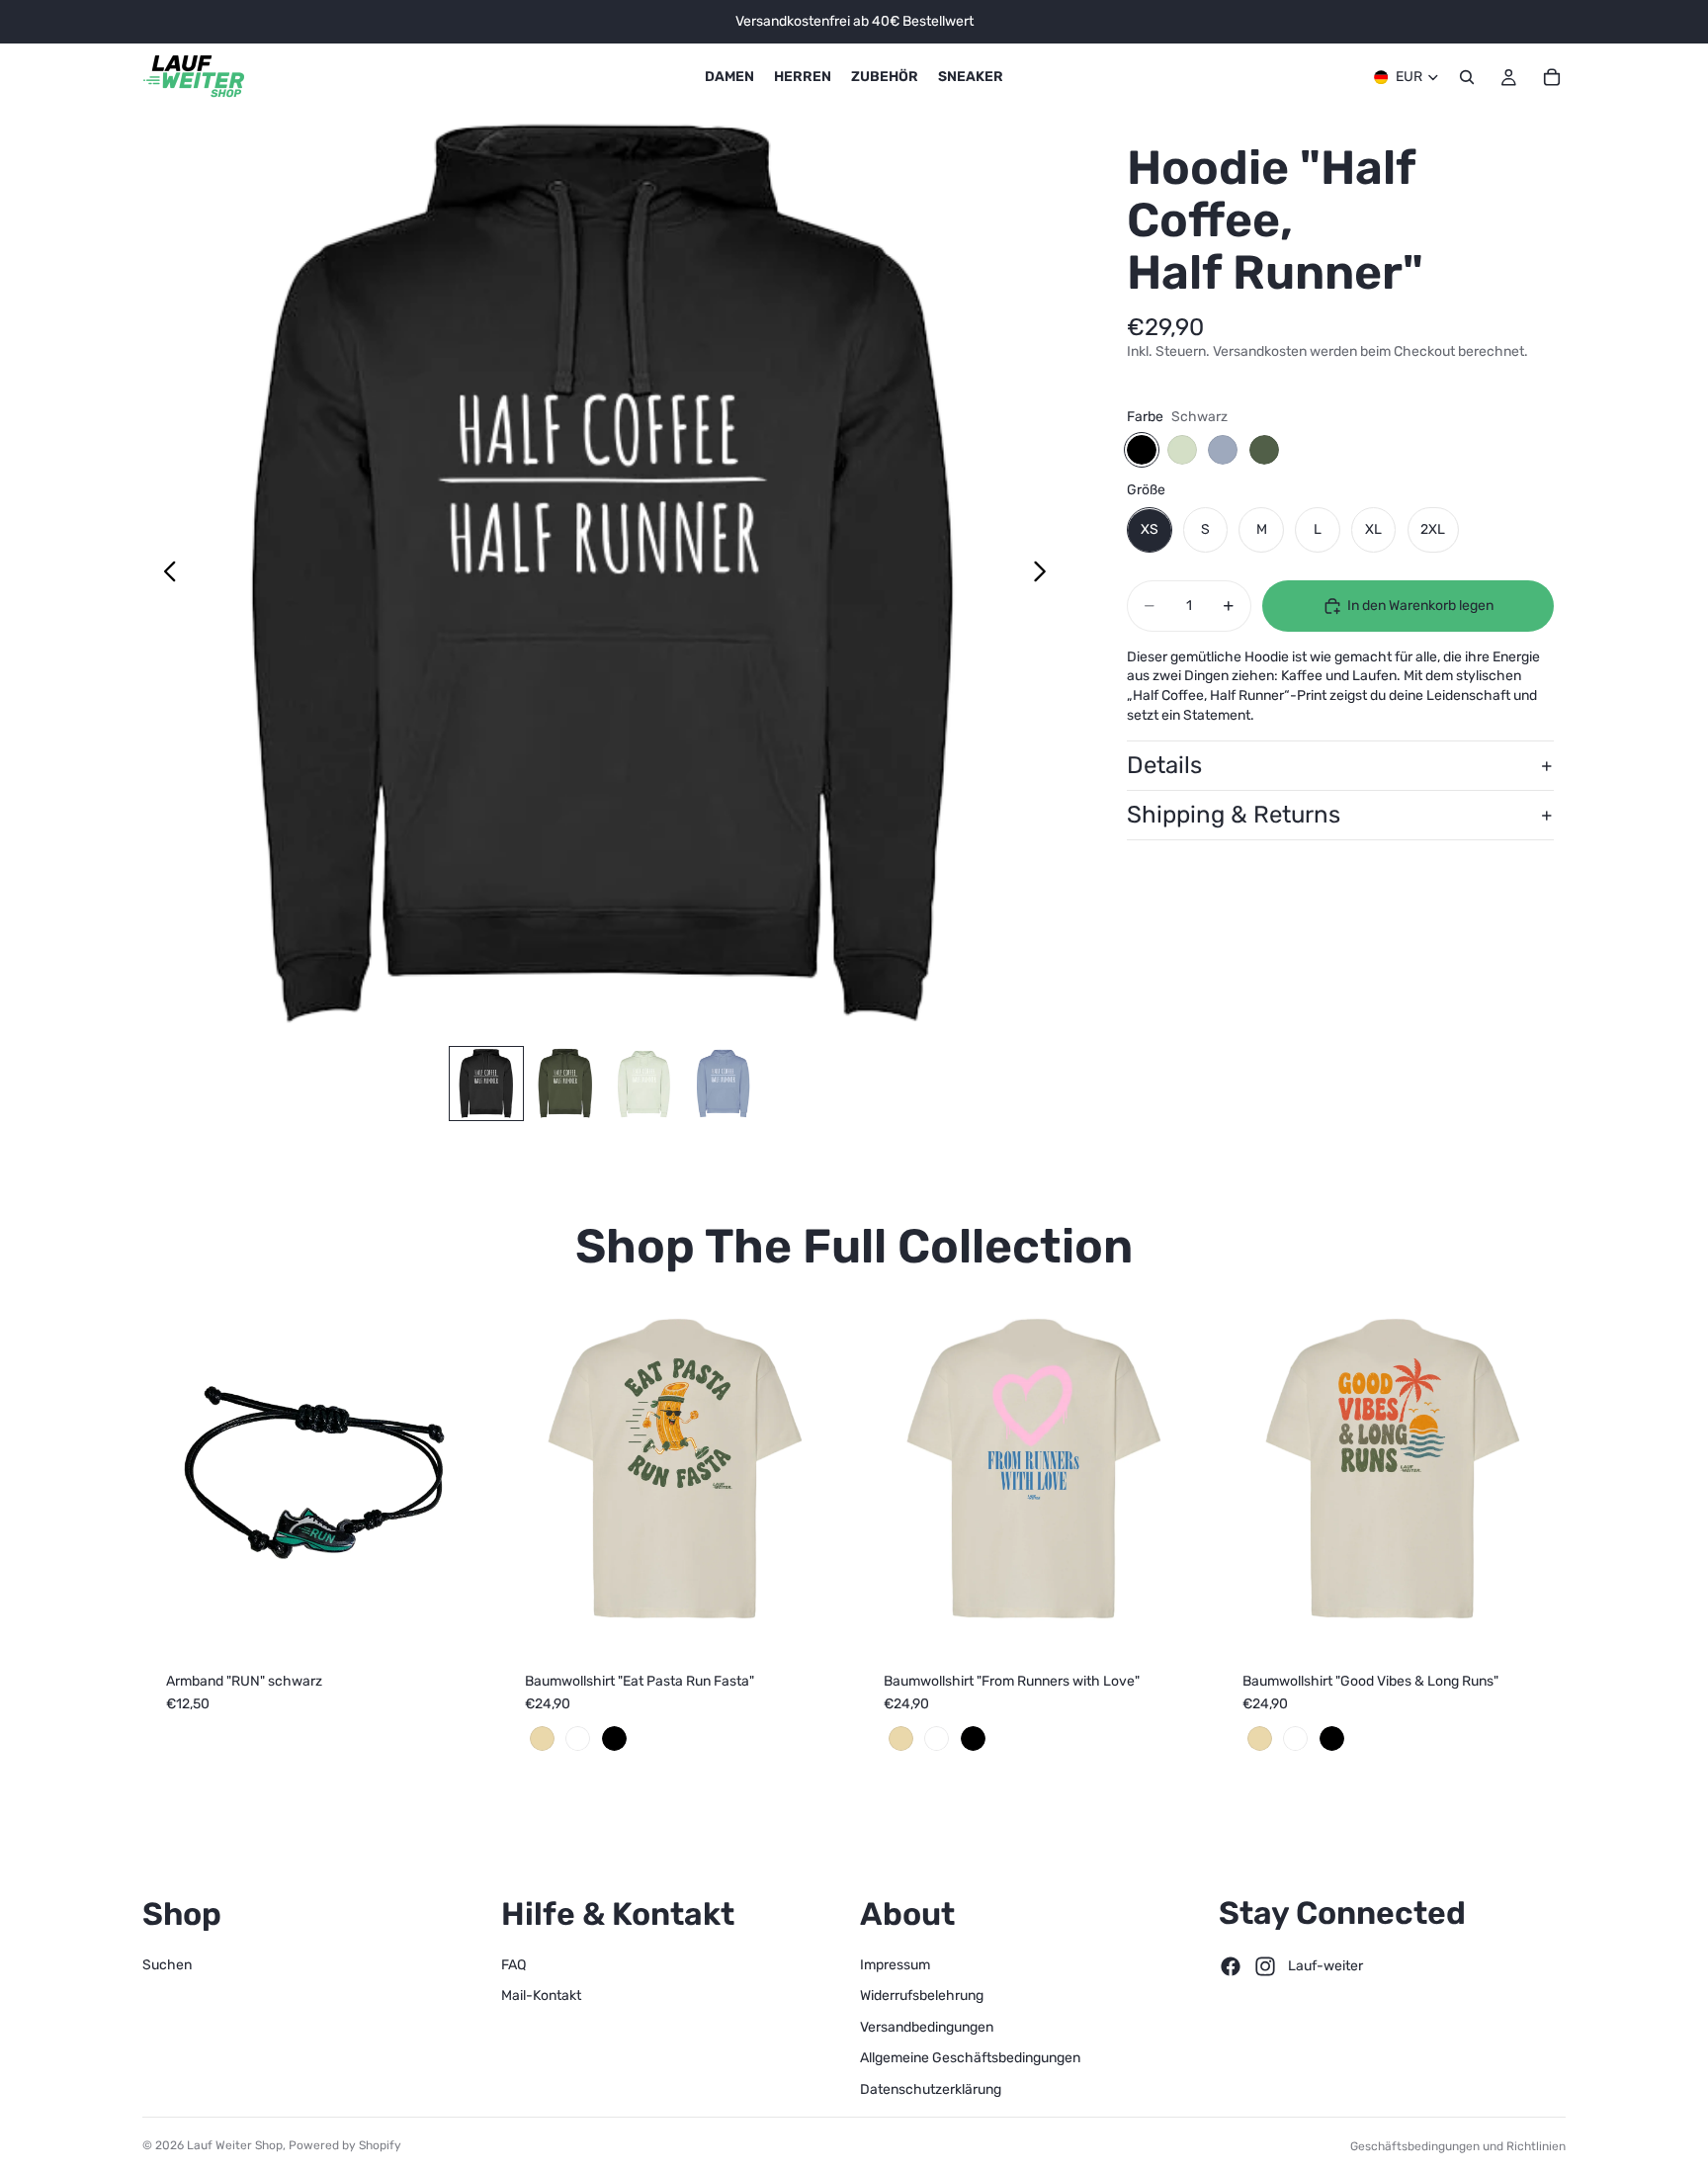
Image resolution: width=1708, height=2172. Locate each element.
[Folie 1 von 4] (486, 1084)
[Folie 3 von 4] (644, 1084)
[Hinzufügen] (459, 1617)
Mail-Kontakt (541, 1996)
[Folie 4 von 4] (724, 1084)
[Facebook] (1231, 1966)
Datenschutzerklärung (931, 2089)
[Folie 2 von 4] (565, 1084)
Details (1164, 766)
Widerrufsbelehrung (922, 1996)
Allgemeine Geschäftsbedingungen (970, 2058)
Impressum (895, 1964)
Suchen (167, 1964)
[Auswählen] (817, 1617)
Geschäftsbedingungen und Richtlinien (1458, 2146)
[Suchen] (1467, 77)
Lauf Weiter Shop (235, 2145)
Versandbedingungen (927, 2026)
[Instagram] (1265, 1966)
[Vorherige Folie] (165, 573)
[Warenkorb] (1552, 77)
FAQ (513, 1964)
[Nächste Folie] (1045, 573)
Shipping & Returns (1234, 816)
